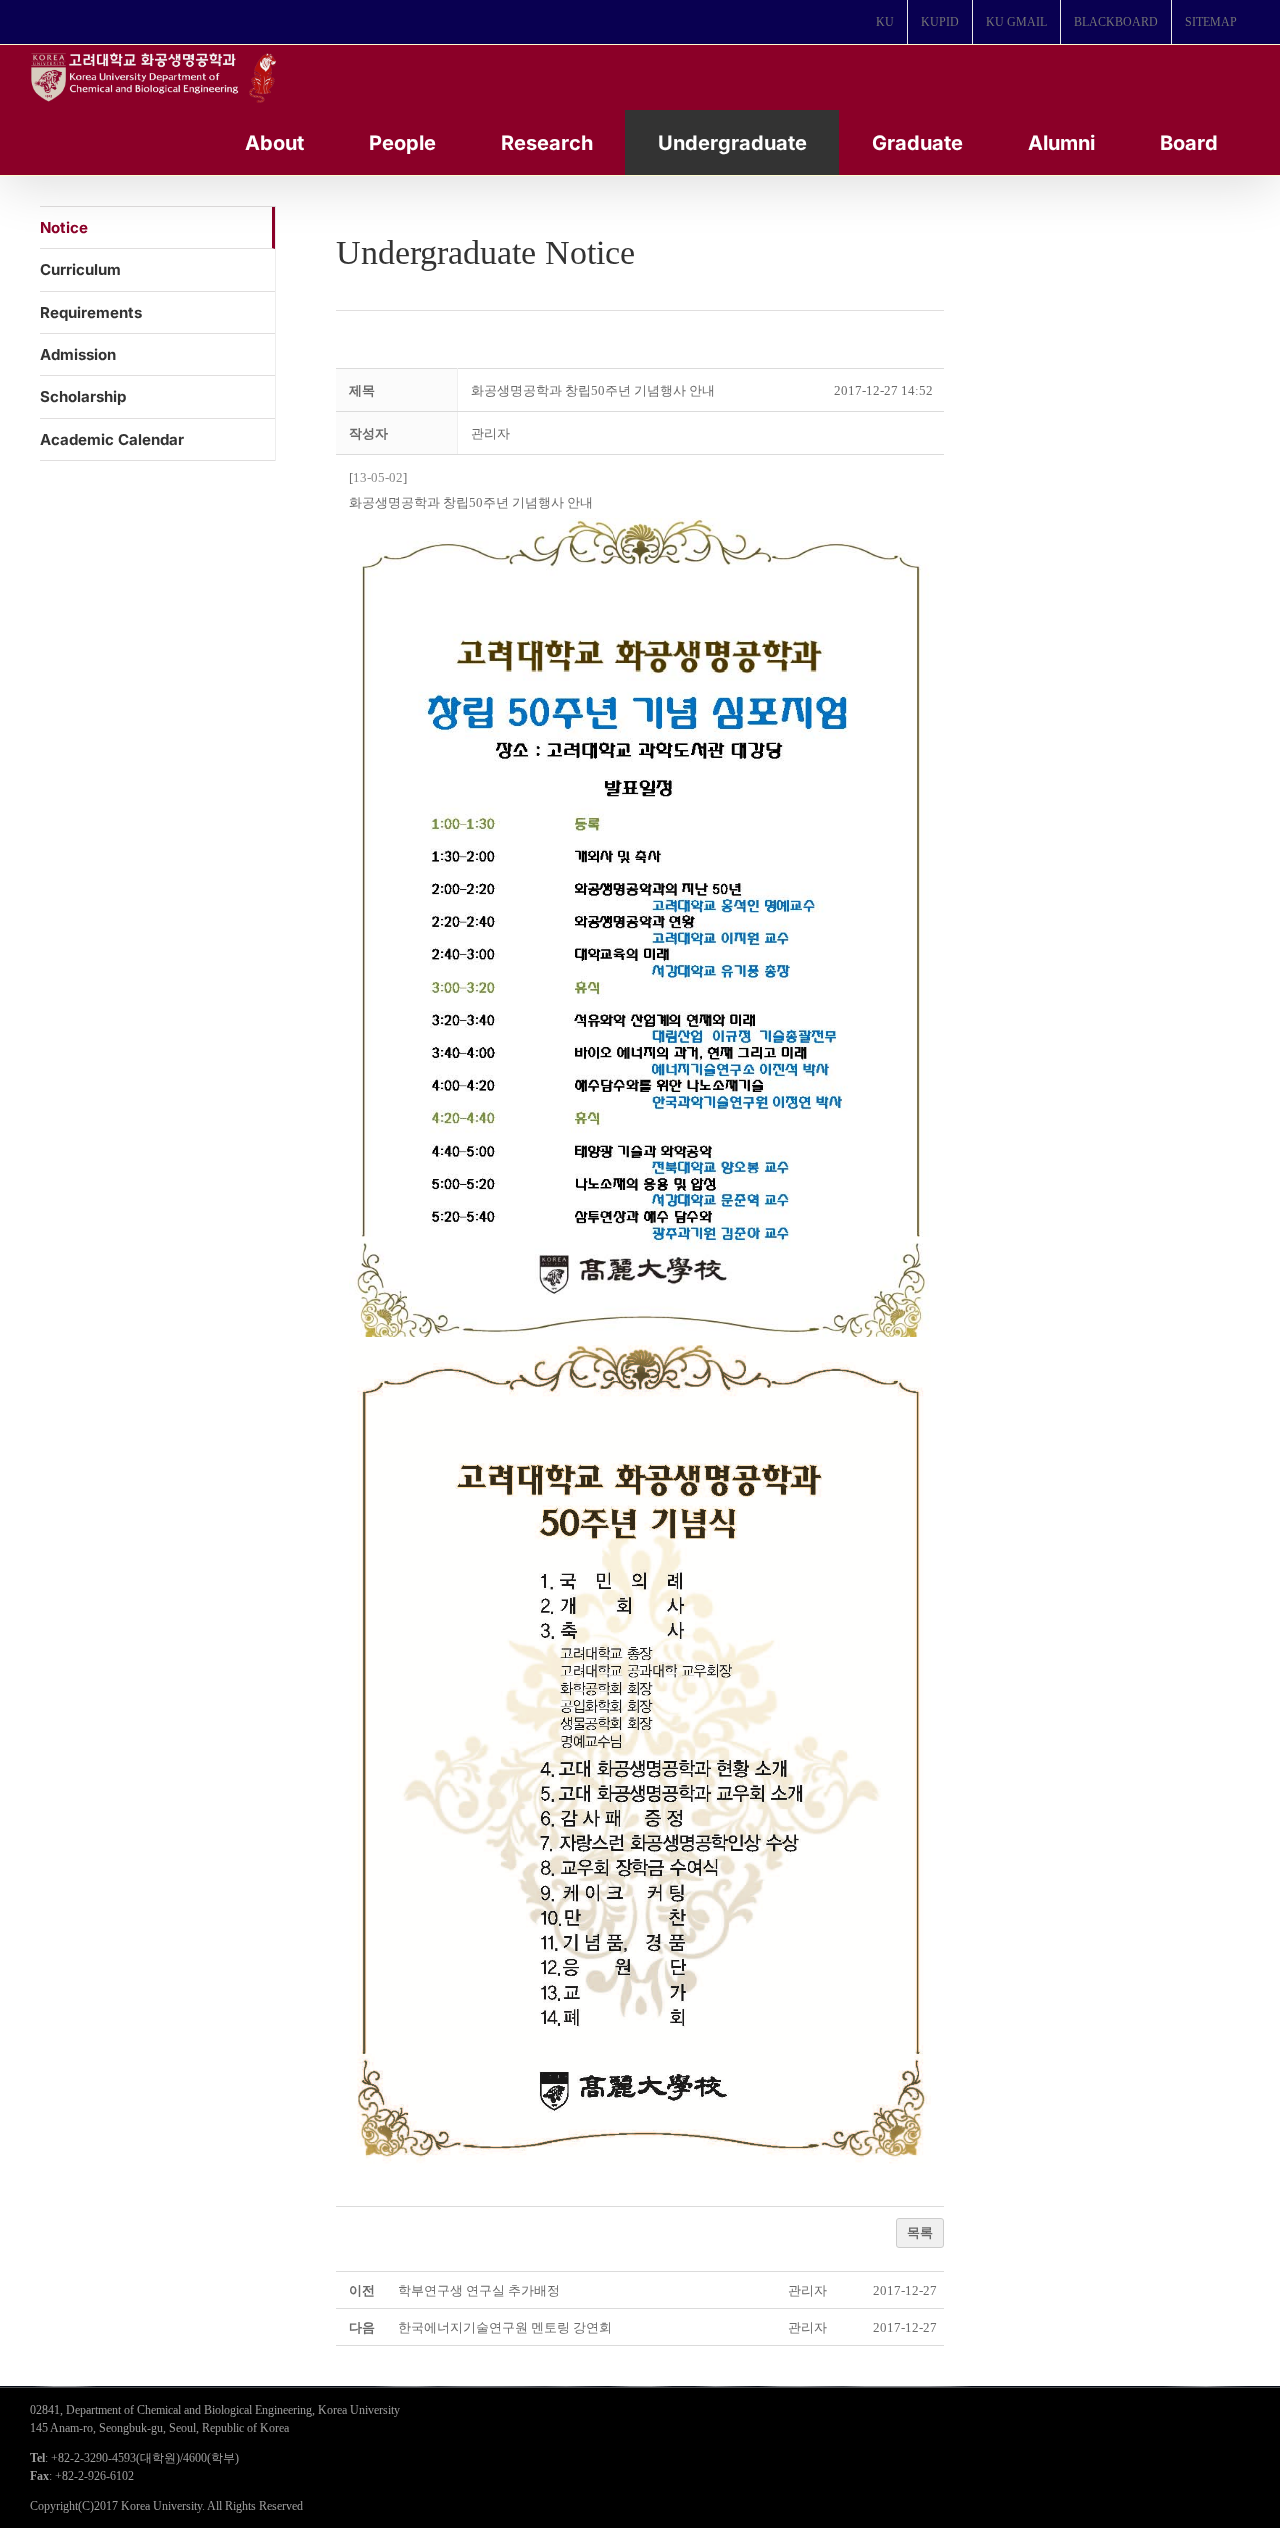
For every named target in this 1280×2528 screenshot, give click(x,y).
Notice (64, 227)
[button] (490, 433)
